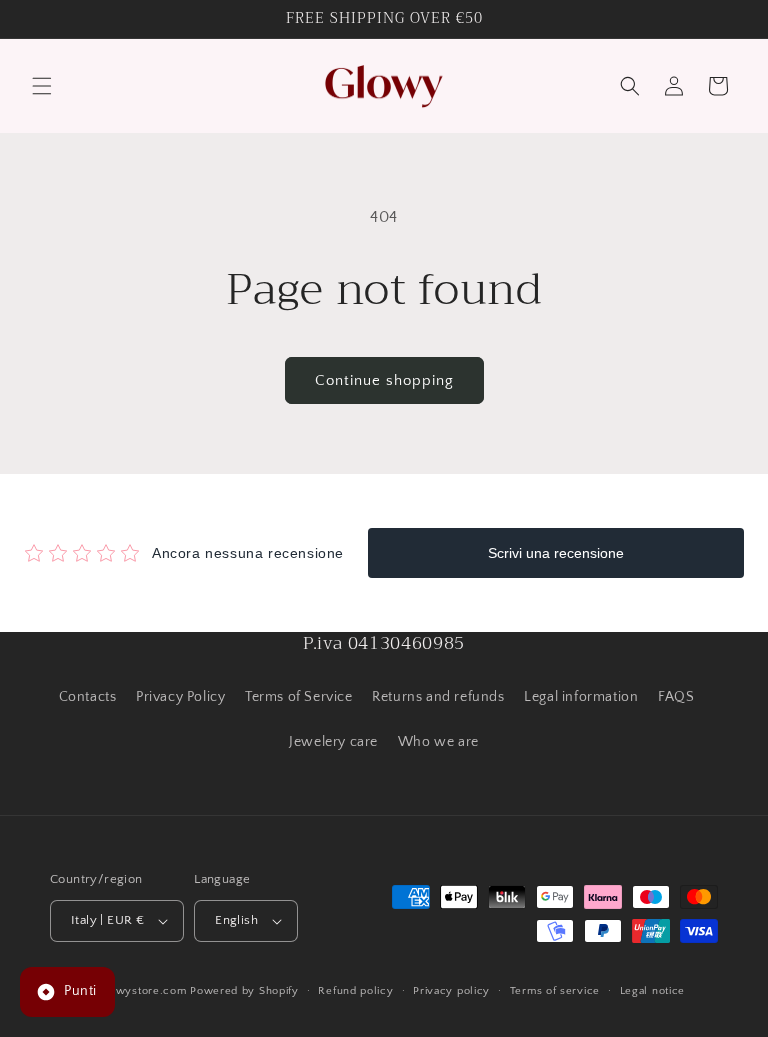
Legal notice (652, 991)
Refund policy (355, 991)
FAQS (676, 697)
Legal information (581, 697)
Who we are (438, 742)
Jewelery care (333, 742)
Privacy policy (451, 991)
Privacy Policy (180, 697)
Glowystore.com (142, 991)
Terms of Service (299, 697)
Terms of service (555, 991)
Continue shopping (384, 380)
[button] (42, 86)
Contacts (88, 697)
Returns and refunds (438, 697)
